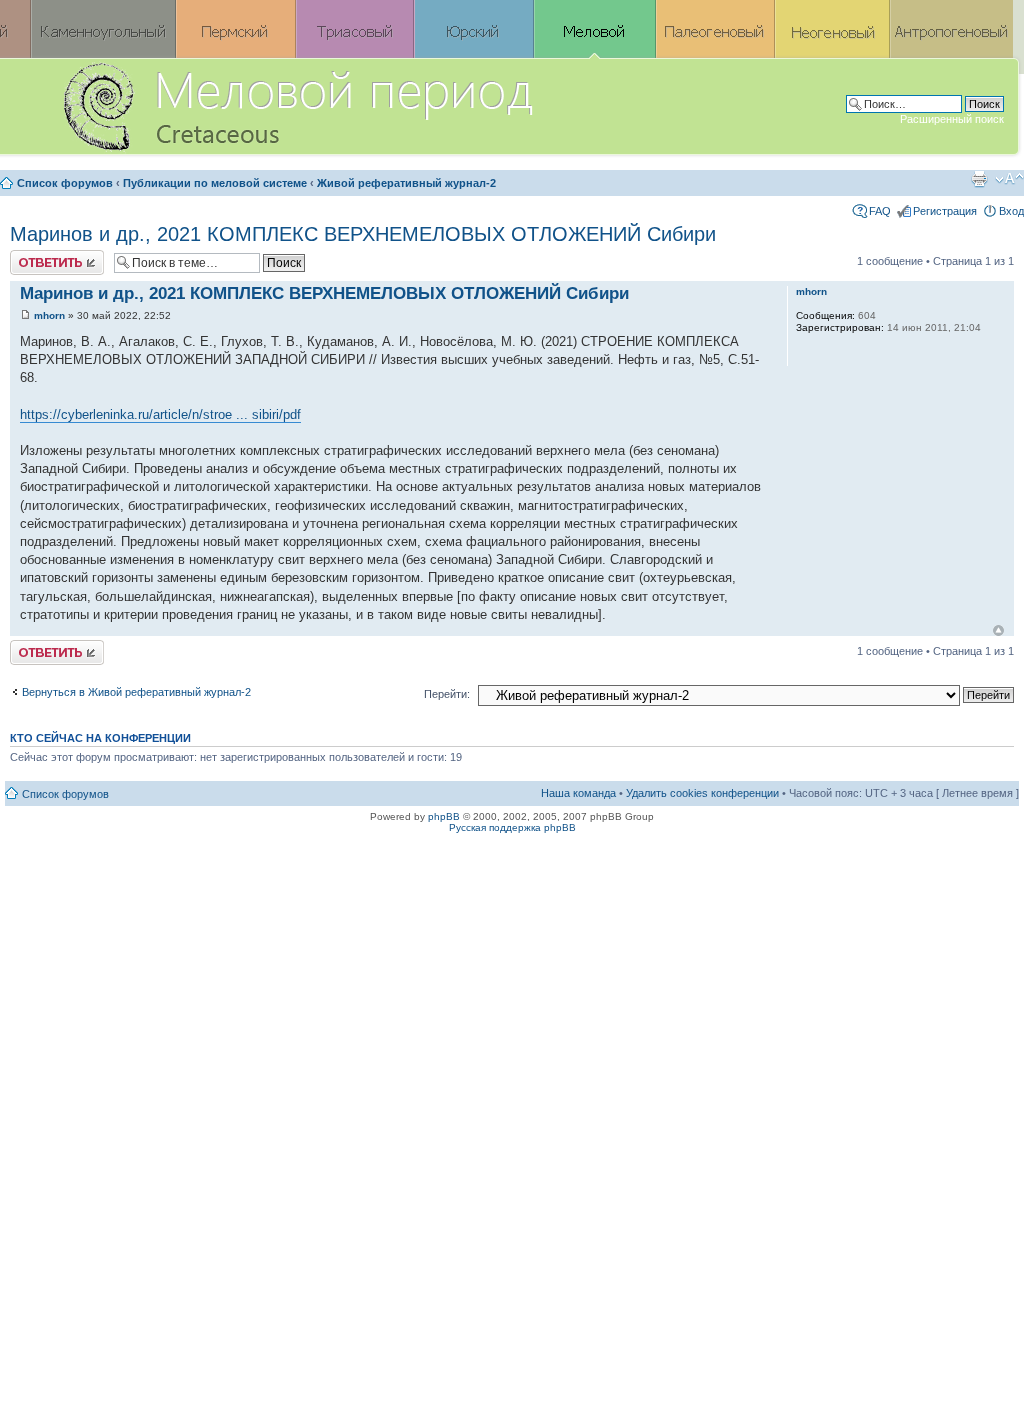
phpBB (444, 816)
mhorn (49, 315)
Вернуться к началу (998, 630)
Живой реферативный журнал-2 (406, 183)
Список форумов (65, 183)
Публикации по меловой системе (215, 183)
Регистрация (945, 211)
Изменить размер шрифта (1009, 179)
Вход (1011, 211)
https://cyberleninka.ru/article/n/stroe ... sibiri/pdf (160, 414)
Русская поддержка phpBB (512, 827)
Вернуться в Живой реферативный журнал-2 (136, 692)
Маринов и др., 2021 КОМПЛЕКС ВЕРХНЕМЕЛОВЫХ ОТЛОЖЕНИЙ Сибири (363, 234)
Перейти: (447, 694)
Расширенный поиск (952, 119)
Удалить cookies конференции (702, 793)
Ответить (34, 256)
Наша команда (578, 793)
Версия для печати (979, 179)
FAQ (880, 211)
